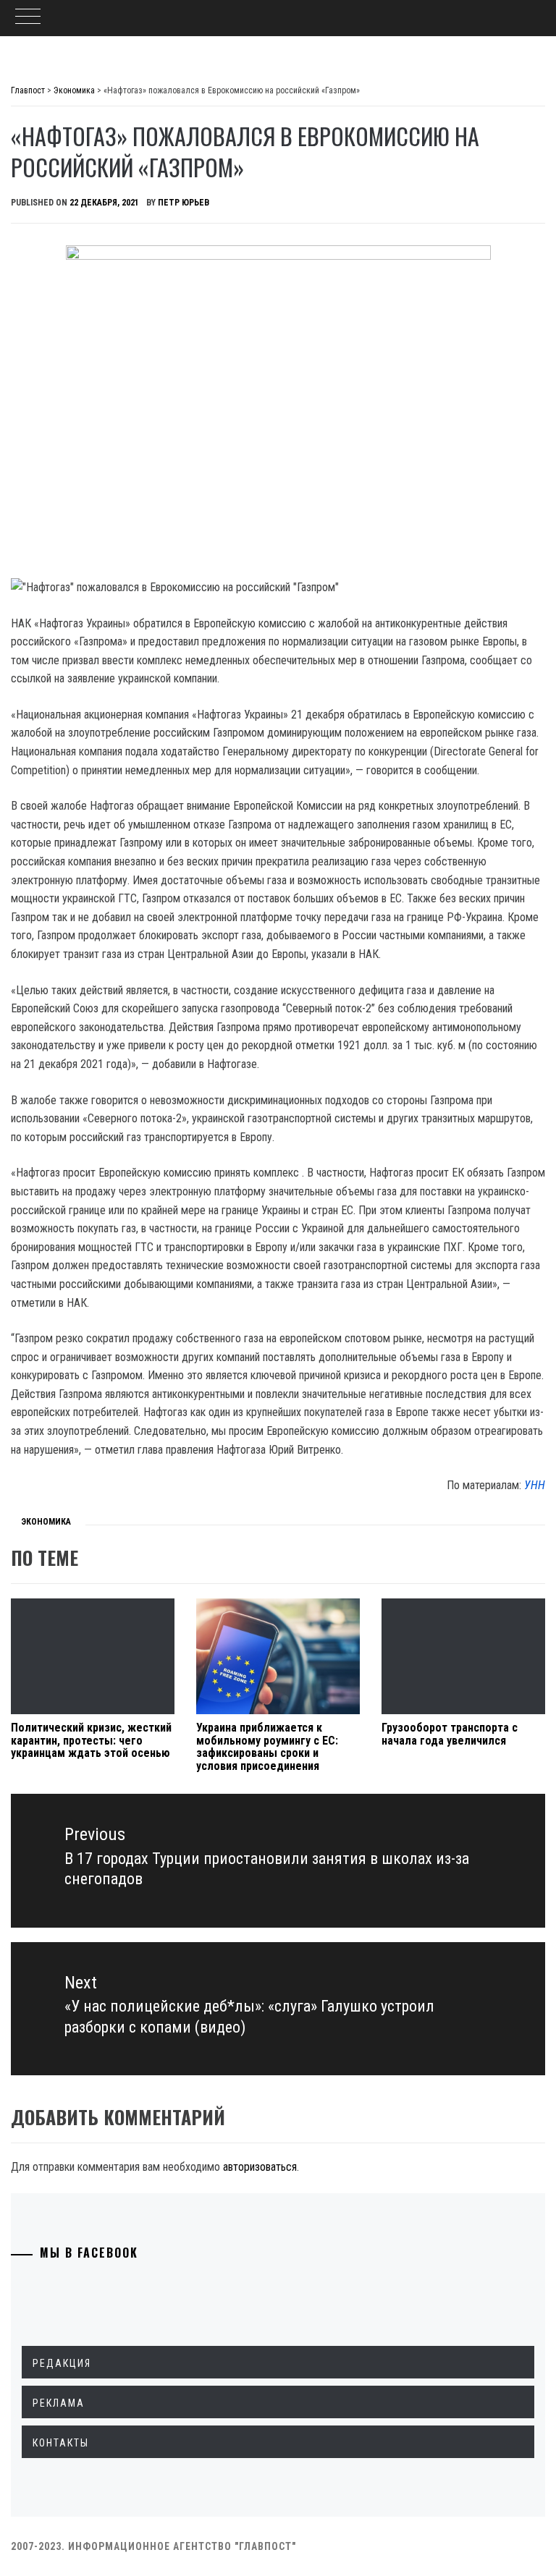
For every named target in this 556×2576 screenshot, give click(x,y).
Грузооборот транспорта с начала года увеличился (450, 1734)
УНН (535, 1485)
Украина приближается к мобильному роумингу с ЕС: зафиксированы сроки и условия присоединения (267, 1747)
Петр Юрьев (184, 203)
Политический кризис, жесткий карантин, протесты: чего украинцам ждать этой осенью (91, 1740)
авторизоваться (260, 2167)
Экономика (46, 1522)
